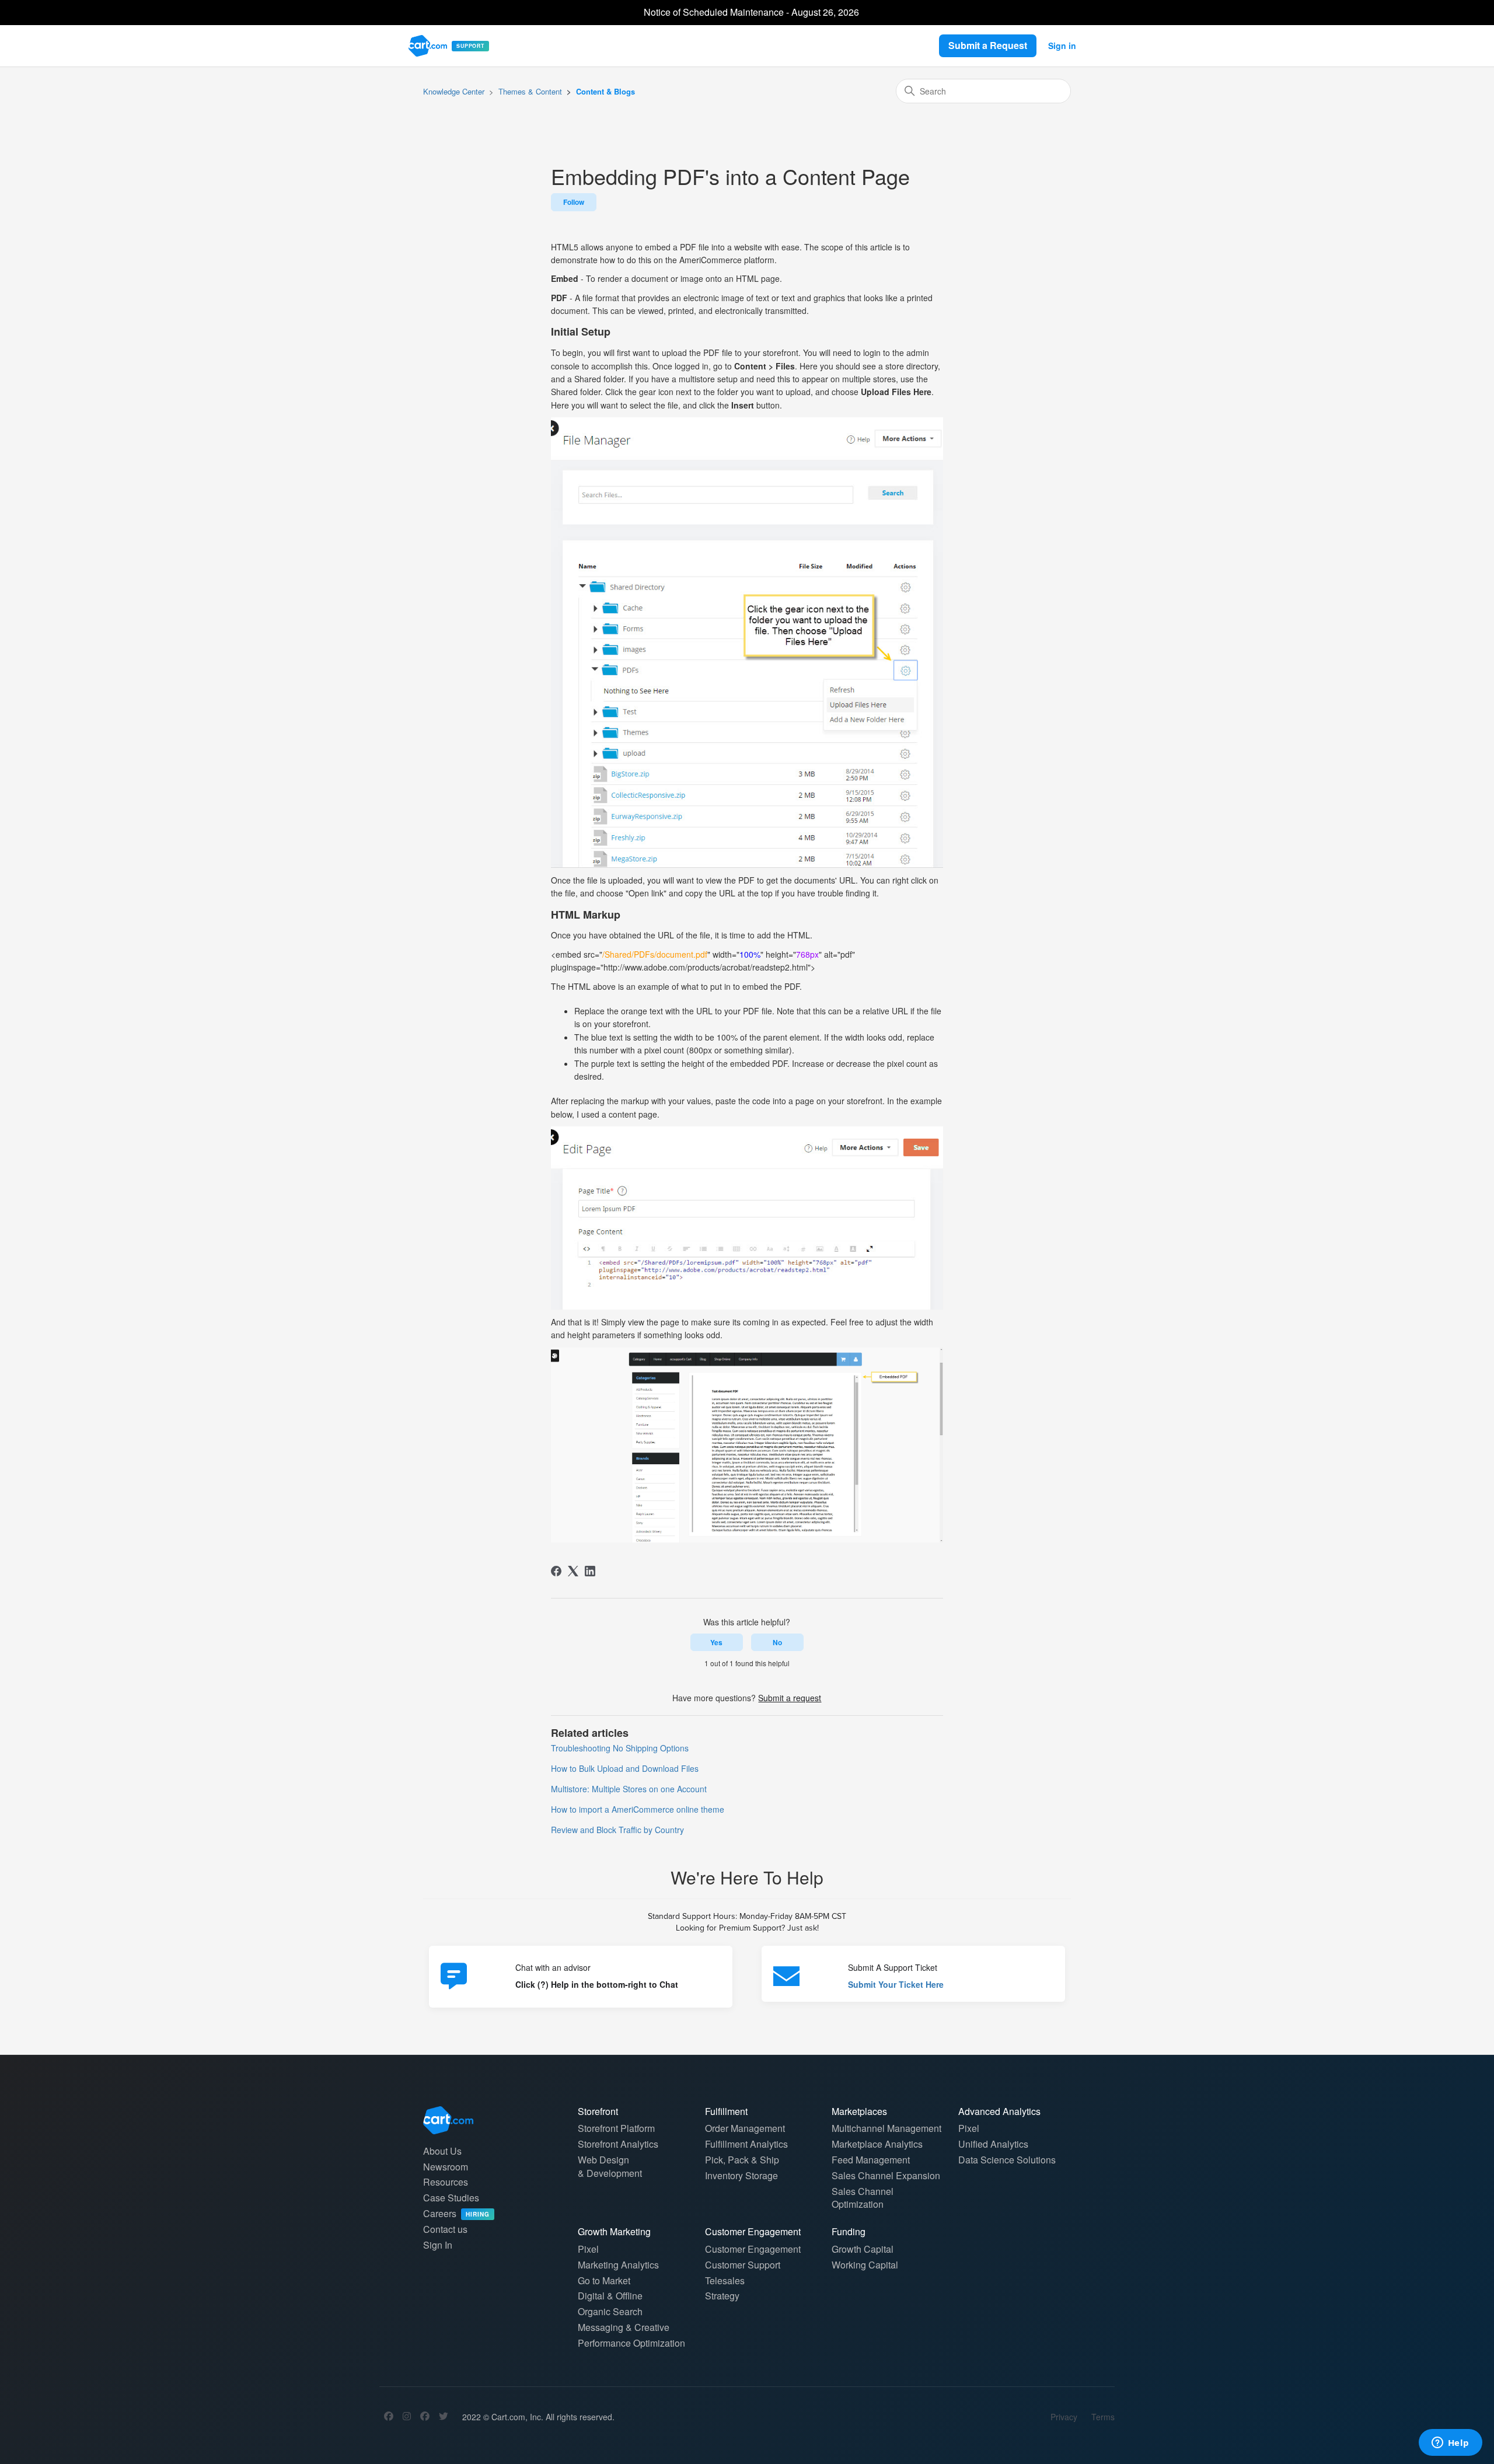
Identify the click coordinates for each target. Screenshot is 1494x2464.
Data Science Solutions (1007, 2160)
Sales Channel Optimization (863, 2198)
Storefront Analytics (618, 2144)
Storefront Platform (616, 2128)
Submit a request (790, 1698)
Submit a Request (988, 45)
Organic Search (610, 2311)
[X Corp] (573, 1571)
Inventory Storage (741, 2175)
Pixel (969, 2128)
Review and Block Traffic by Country (617, 1830)
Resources (446, 2182)
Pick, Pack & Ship (742, 2160)
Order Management (745, 2128)
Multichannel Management (886, 2128)
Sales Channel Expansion (886, 2175)
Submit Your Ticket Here (896, 1984)
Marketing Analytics (618, 2265)
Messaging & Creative (624, 2327)
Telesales (725, 2280)
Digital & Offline (610, 2296)
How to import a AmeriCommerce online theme (638, 1809)
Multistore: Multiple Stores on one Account (629, 1789)
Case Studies (451, 2198)
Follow (574, 202)
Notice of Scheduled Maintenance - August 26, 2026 (751, 12)
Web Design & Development (610, 2166)
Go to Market (604, 2280)
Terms (1103, 2417)
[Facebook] (556, 1571)
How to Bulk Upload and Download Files (625, 1768)
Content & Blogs (605, 91)
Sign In (438, 2245)
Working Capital (865, 2265)
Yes (716, 1642)
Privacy (1064, 2417)
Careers (456, 2213)
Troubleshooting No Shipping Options (620, 1748)
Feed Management (871, 2160)
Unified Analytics (993, 2144)
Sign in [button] (1062, 46)
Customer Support (743, 2265)
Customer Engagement (753, 2249)
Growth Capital (863, 2249)
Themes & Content (530, 91)
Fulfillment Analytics (746, 2144)
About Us (442, 2151)
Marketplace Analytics (877, 2144)
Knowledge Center (454, 91)
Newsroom (446, 2167)
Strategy (722, 2296)
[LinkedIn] (590, 1571)
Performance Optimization (631, 2343)
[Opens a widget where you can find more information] (1450, 2444)
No (777, 1642)
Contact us (445, 2229)
